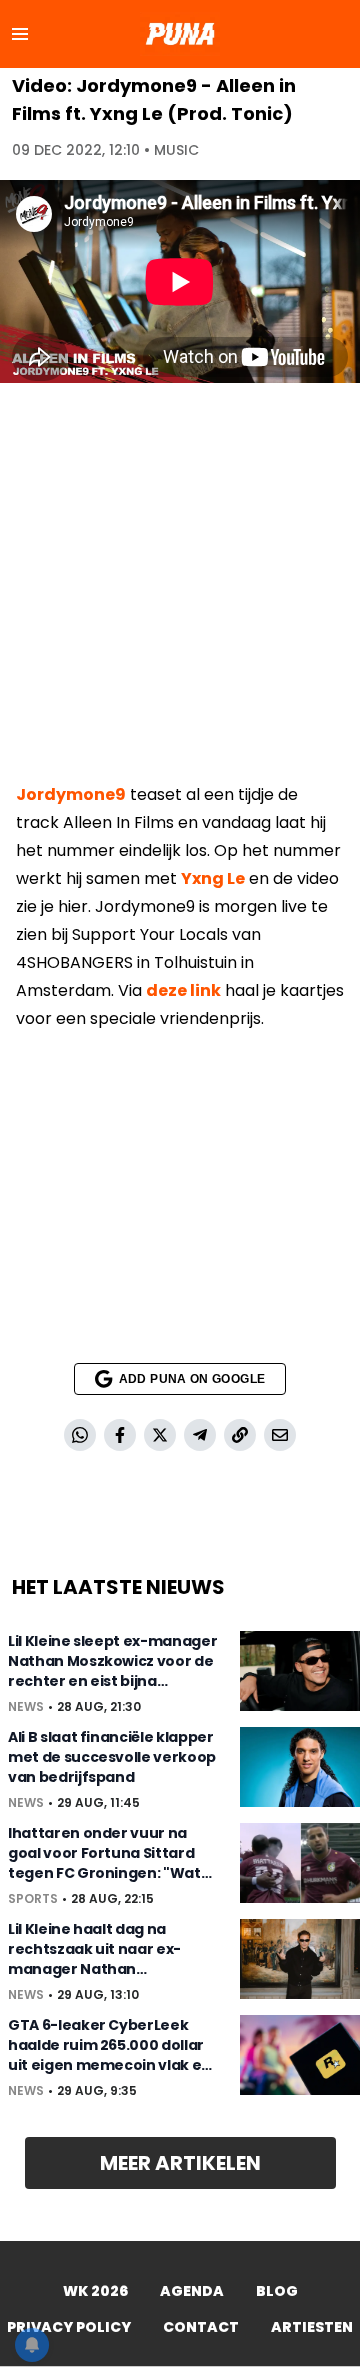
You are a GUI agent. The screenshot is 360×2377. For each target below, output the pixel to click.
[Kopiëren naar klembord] (240, 1435)
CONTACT (201, 2327)
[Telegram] (200, 1435)
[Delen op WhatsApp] (80, 1435)
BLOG (277, 2291)
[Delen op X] (160, 1435)
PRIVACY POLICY (69, 2327)
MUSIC (176, 150)
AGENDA (192, 2291)
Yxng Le (213, 878)
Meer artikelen (180, 2163)
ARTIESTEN (312, 2327)
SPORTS (33, 1899)
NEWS (26, 1707)
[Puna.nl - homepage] (180, 34)
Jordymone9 (71, 794)
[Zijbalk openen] (20, 34)
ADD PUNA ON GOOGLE (192, 1379)
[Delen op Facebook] (120, 1435)
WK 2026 (95, 2291)
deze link (183, 990)
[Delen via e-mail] (280, 1435)
